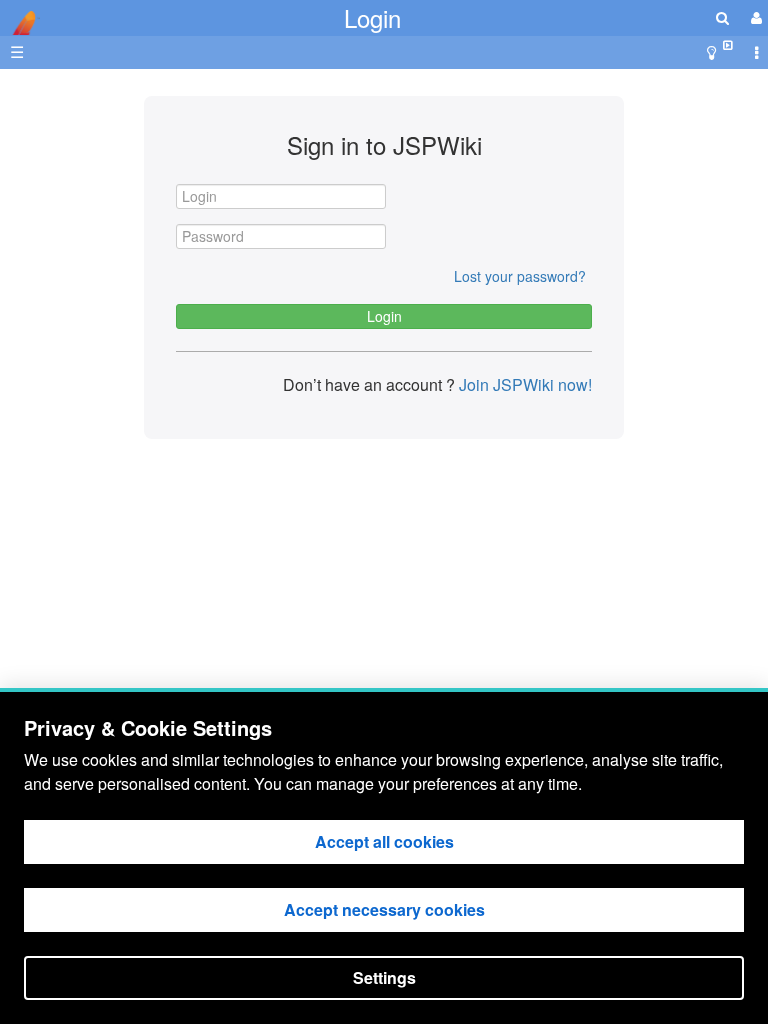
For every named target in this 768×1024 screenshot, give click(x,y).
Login (372, 17)
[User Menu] (754, 17)
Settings (384, 977)
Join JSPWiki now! (523, 384)
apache (20, 23)
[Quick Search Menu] (722, 17)
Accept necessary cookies (384, 909)
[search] (722, 17)
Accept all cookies (384, 841)
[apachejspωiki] (20, 17)
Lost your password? (520, 276)
